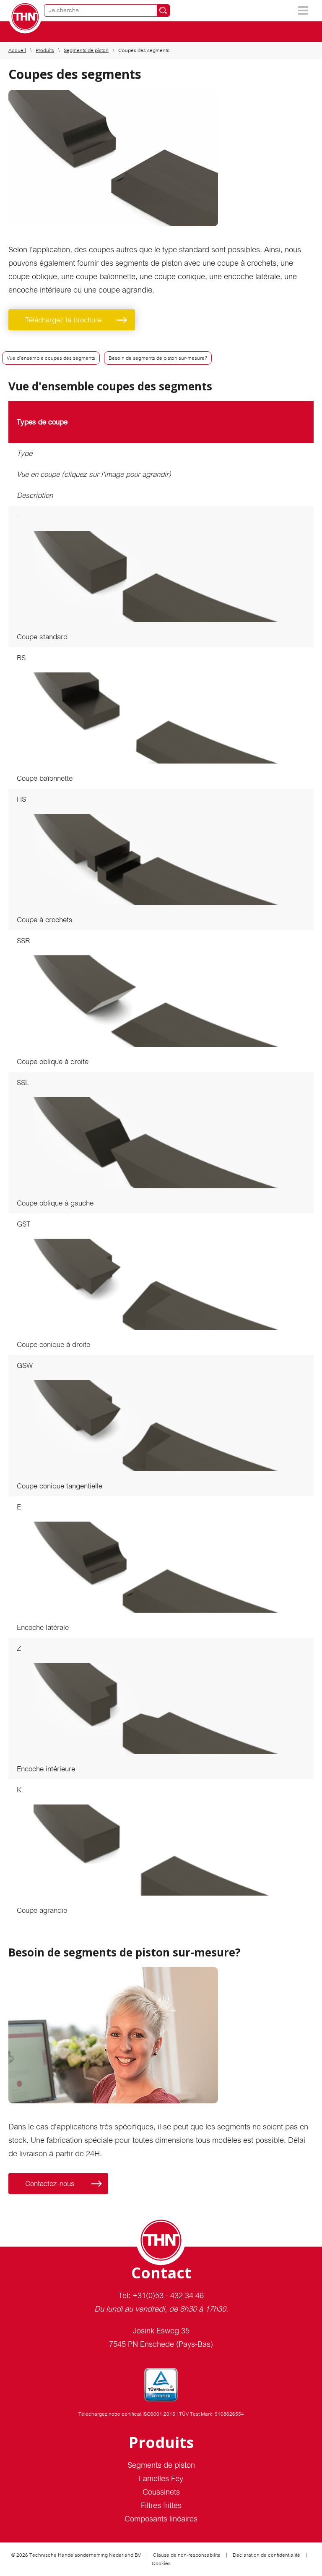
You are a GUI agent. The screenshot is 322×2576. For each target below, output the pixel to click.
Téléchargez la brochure (63, 320)
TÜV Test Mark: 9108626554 (212, 2414)
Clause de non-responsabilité (187, 2555)
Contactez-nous (50, 2184)
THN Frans (25, 17)
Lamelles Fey (161, 2478)
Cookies (161, 2563)
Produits (45, 50)
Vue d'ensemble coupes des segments (51, 358)
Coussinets (161, 2492)
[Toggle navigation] (303, 10)
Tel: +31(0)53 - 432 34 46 (161, 2295)
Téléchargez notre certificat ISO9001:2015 (127, 2414)
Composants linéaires (161, 2519)
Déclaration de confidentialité (266, 2555)
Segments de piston (86, 50)
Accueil (17, 50)
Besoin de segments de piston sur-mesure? (158, 358)
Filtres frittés (161, 2505)
